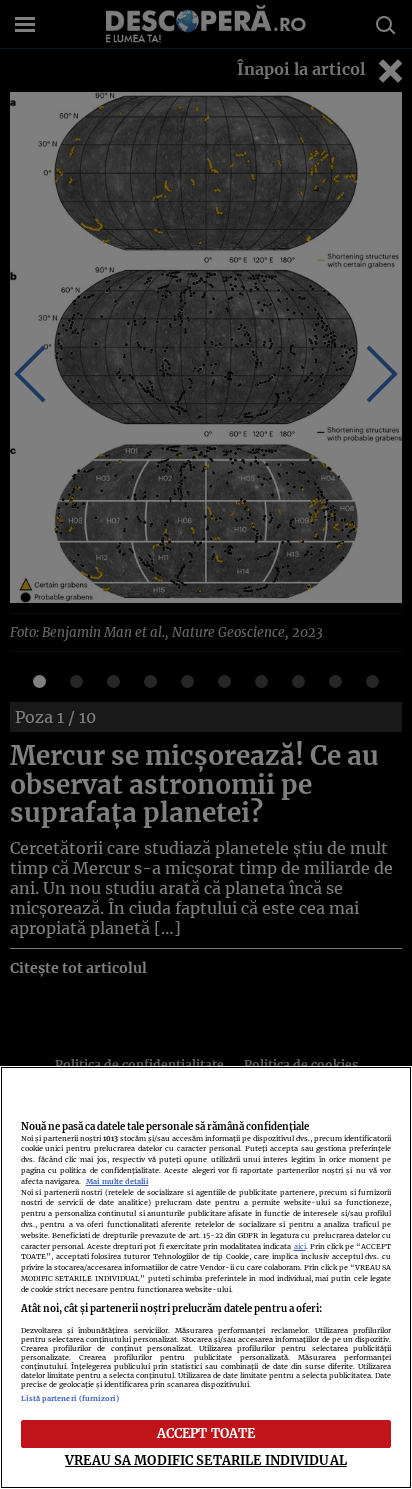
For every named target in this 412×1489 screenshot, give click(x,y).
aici (300, 1246)
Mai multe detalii (117, 1181)
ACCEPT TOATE (206, 1433)
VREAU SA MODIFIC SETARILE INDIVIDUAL (206, 1460)
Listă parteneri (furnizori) (70, 1398)
